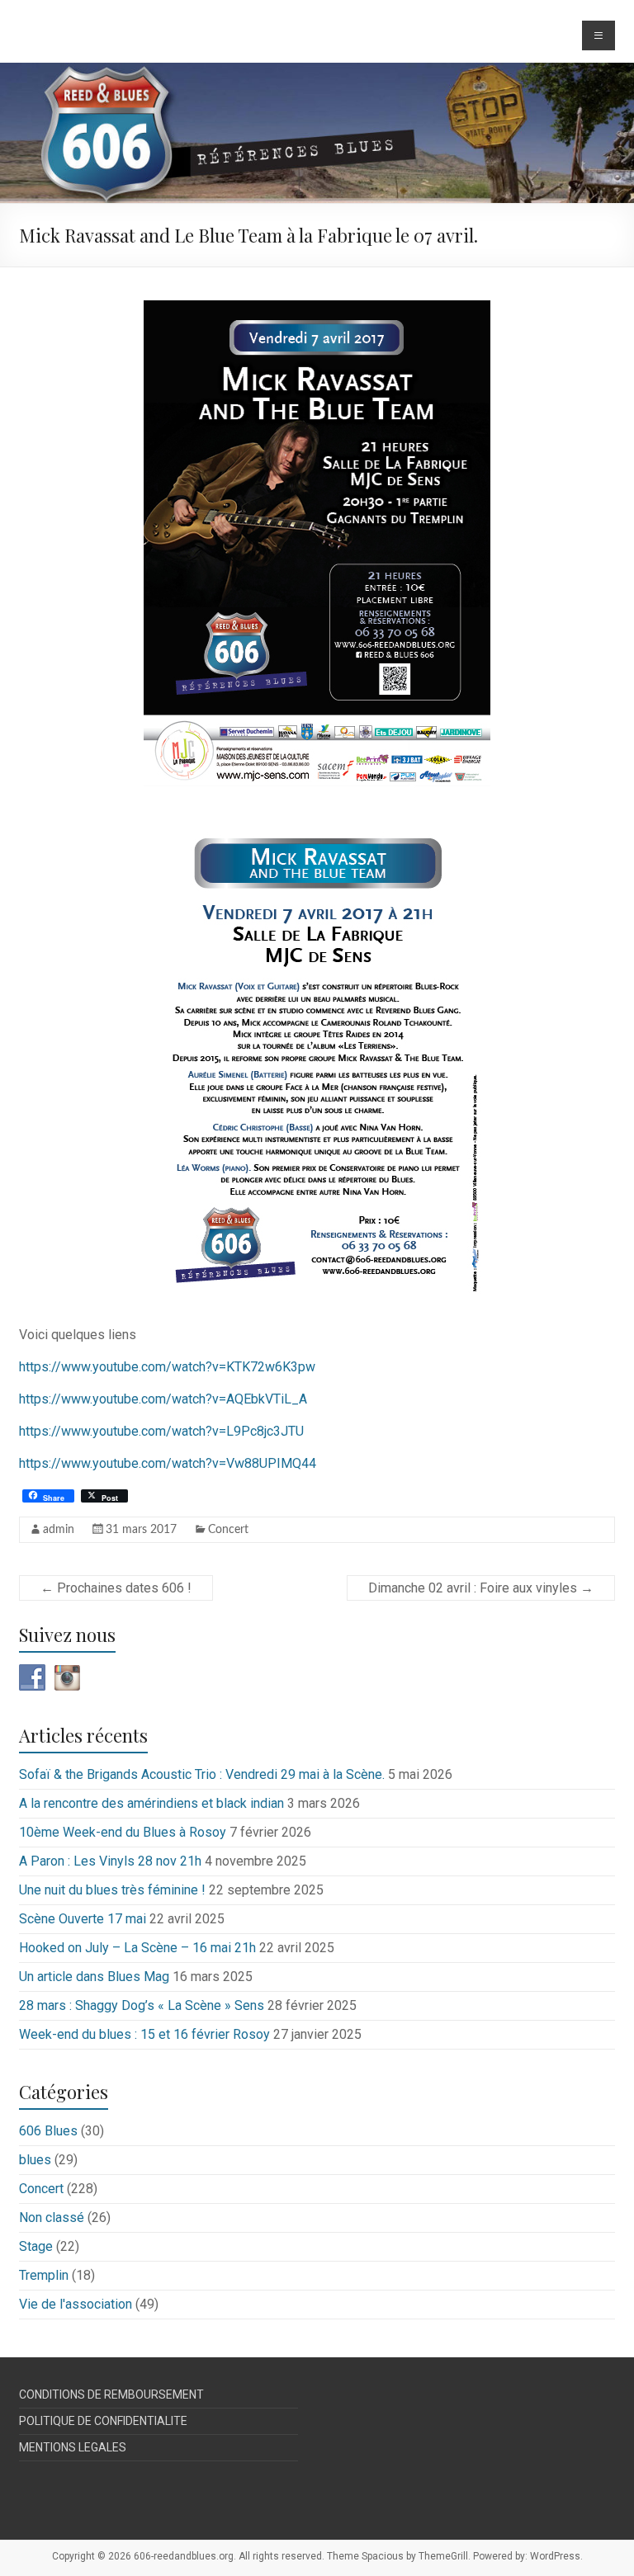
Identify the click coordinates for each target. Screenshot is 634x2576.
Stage (36, 2246)
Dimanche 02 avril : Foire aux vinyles (481, 1588)
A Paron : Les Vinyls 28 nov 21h (110, 1861)
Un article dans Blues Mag (94, 1977)
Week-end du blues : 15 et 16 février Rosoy (144, 2034)
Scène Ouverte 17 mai (83, 1919)
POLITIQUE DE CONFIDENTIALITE (103, 2421)
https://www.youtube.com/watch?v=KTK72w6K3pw (167, 1367)
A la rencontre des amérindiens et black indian (151, 1803)
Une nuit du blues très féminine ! (112, 1890)
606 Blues (48, 2131)
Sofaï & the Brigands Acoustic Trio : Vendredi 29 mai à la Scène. (202, 1774)
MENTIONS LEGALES (73, 2447)
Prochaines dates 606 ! (116, 1588)
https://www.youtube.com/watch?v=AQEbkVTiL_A (163, 1399)
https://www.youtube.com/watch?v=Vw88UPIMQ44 (168, 1463)
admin (59, 1530)
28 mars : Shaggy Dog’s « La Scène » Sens (142, 2005)
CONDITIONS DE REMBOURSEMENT (111, 2394)
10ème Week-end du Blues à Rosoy (123, 1832)
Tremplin (44, 2275)
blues (35, 2160)
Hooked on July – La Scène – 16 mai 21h (137, 1948)
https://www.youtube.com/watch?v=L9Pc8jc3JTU (161, 1431)
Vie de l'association (76, 2304)
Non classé (52, 2217)
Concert (228, 1530)
